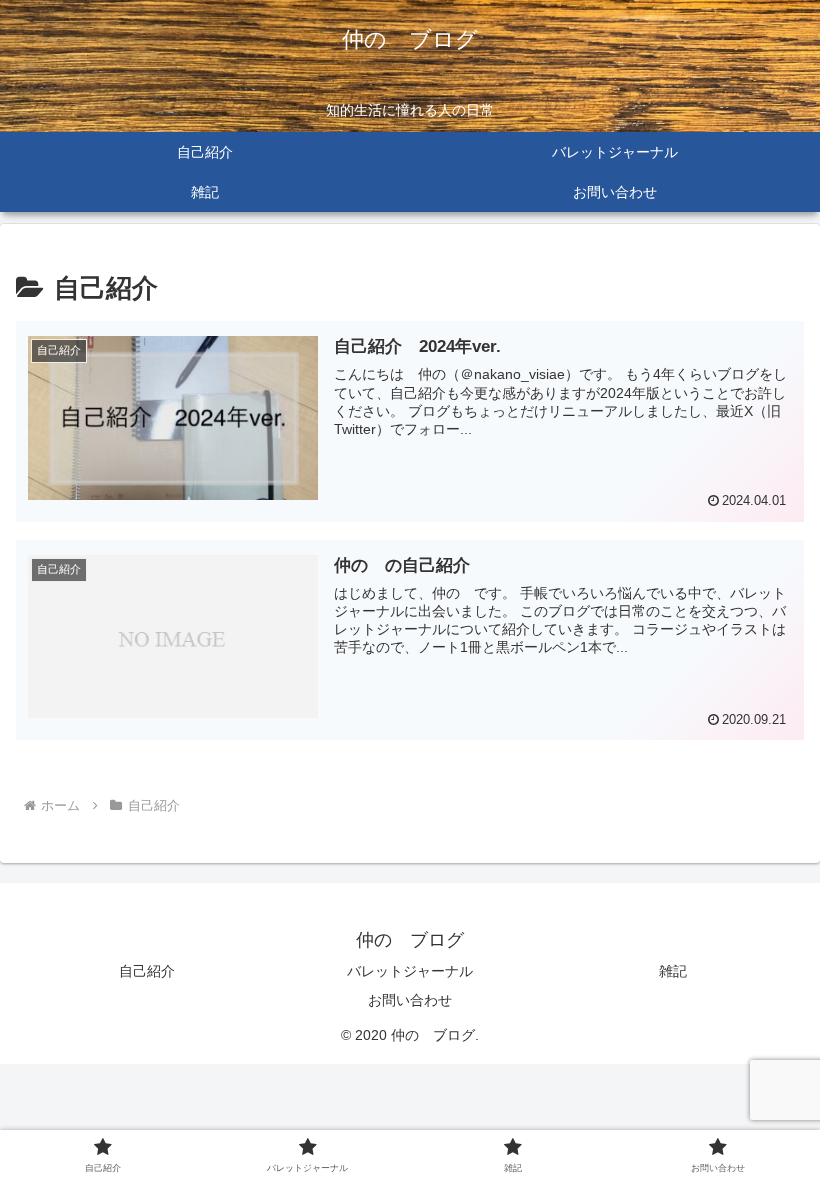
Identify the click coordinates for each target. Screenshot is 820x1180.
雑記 (673, 971)
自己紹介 (147, 971)
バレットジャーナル (410, 971)
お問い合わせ (410, 1000)
